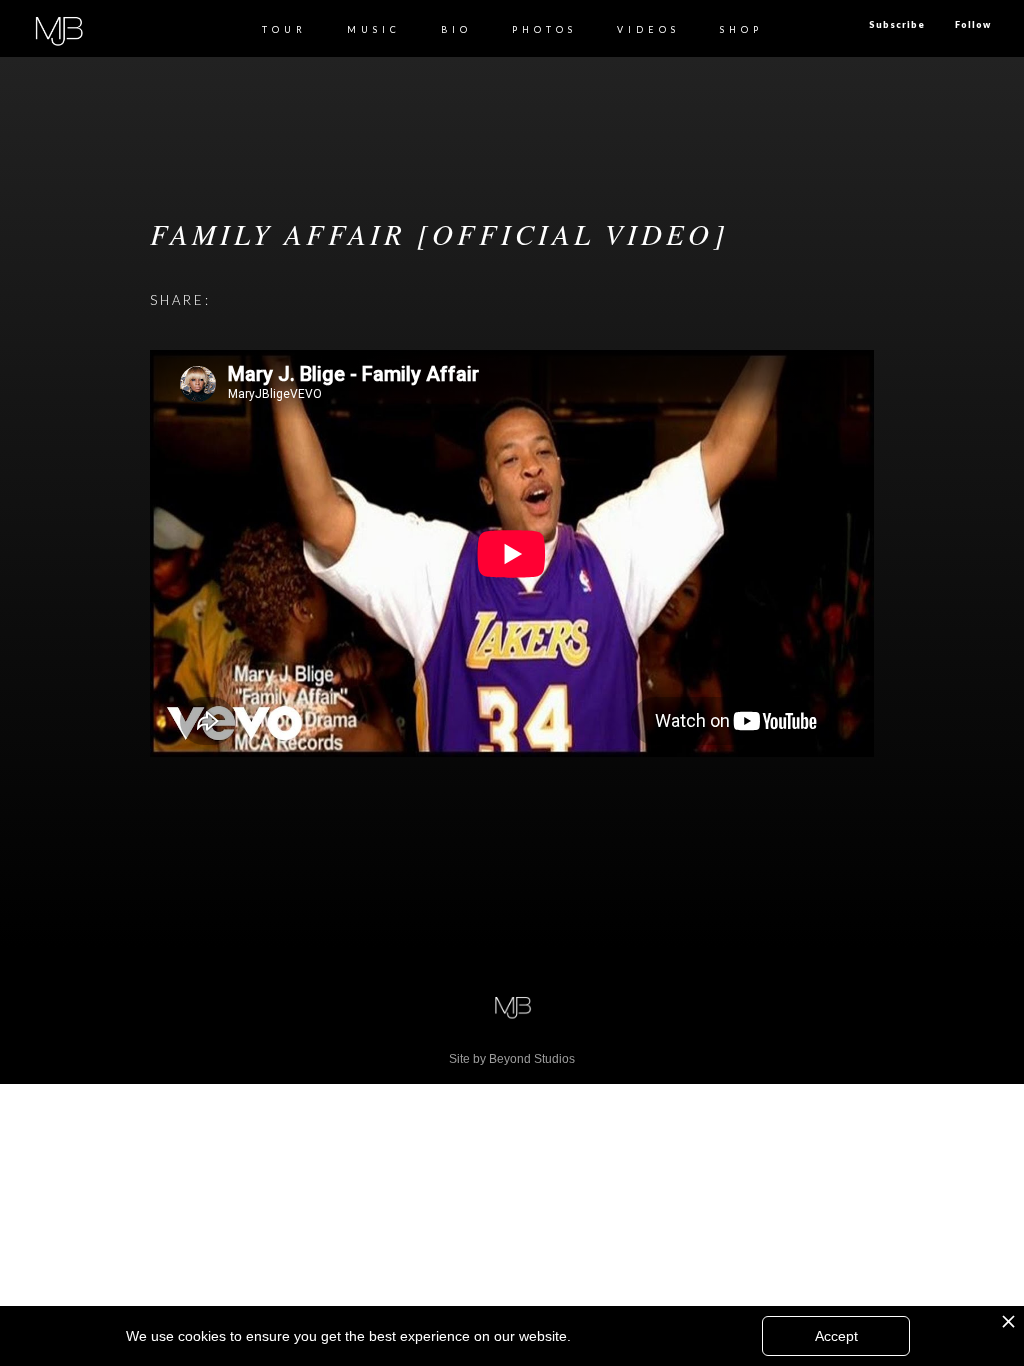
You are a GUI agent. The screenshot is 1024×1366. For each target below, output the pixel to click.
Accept (836, 1336)
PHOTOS (544, 29)
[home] (58, 28)
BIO (456, 29)
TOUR (284, 29)
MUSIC (374, 29)
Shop (741, 29)
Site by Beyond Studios (512, 1059)
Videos (648, 29)
